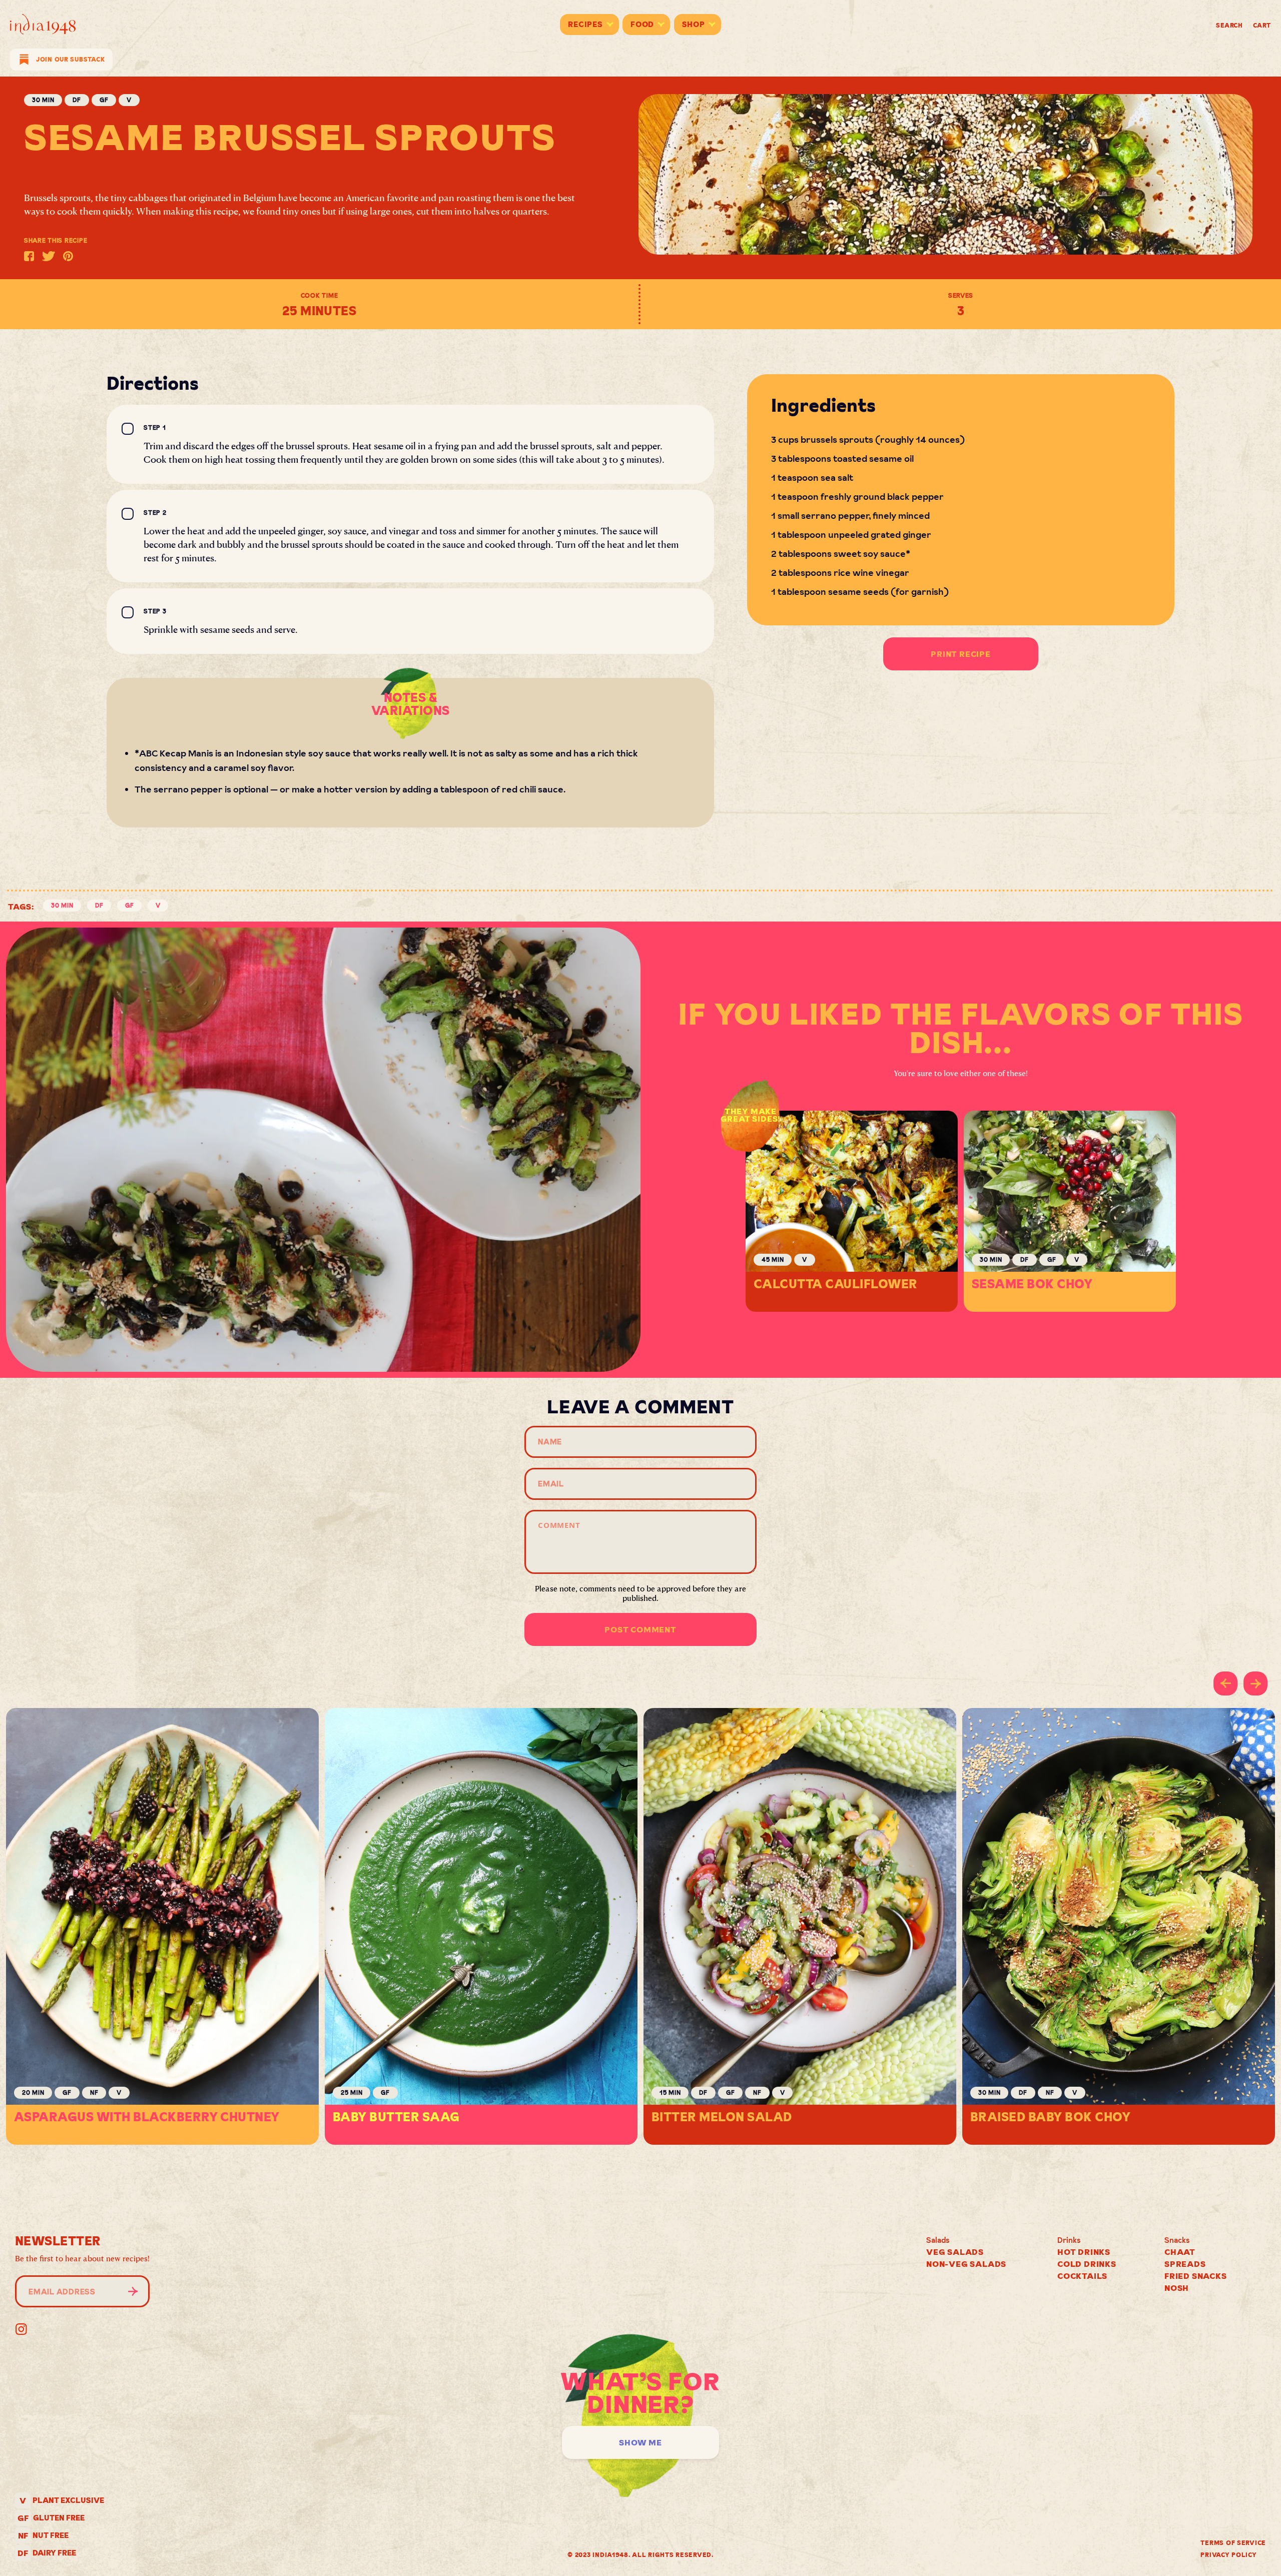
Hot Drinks (1084, 2252)
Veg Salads (955, 2252)
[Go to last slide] (1225, 1683)
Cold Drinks (1087, 2264)
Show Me (640, 2442)
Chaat (1180, 2252)
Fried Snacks (1196, 2276)
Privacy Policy (1228, 2555)
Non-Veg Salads (966, 2264)
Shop (694, 24)
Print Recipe (961, 654)
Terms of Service (1233, 2543)
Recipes (585, 24)
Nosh (1177, 2288)
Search (1229, 25)
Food (642, 24)
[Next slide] (1255, 1683)
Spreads (1185, 2264)
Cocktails (1082, 2276)
